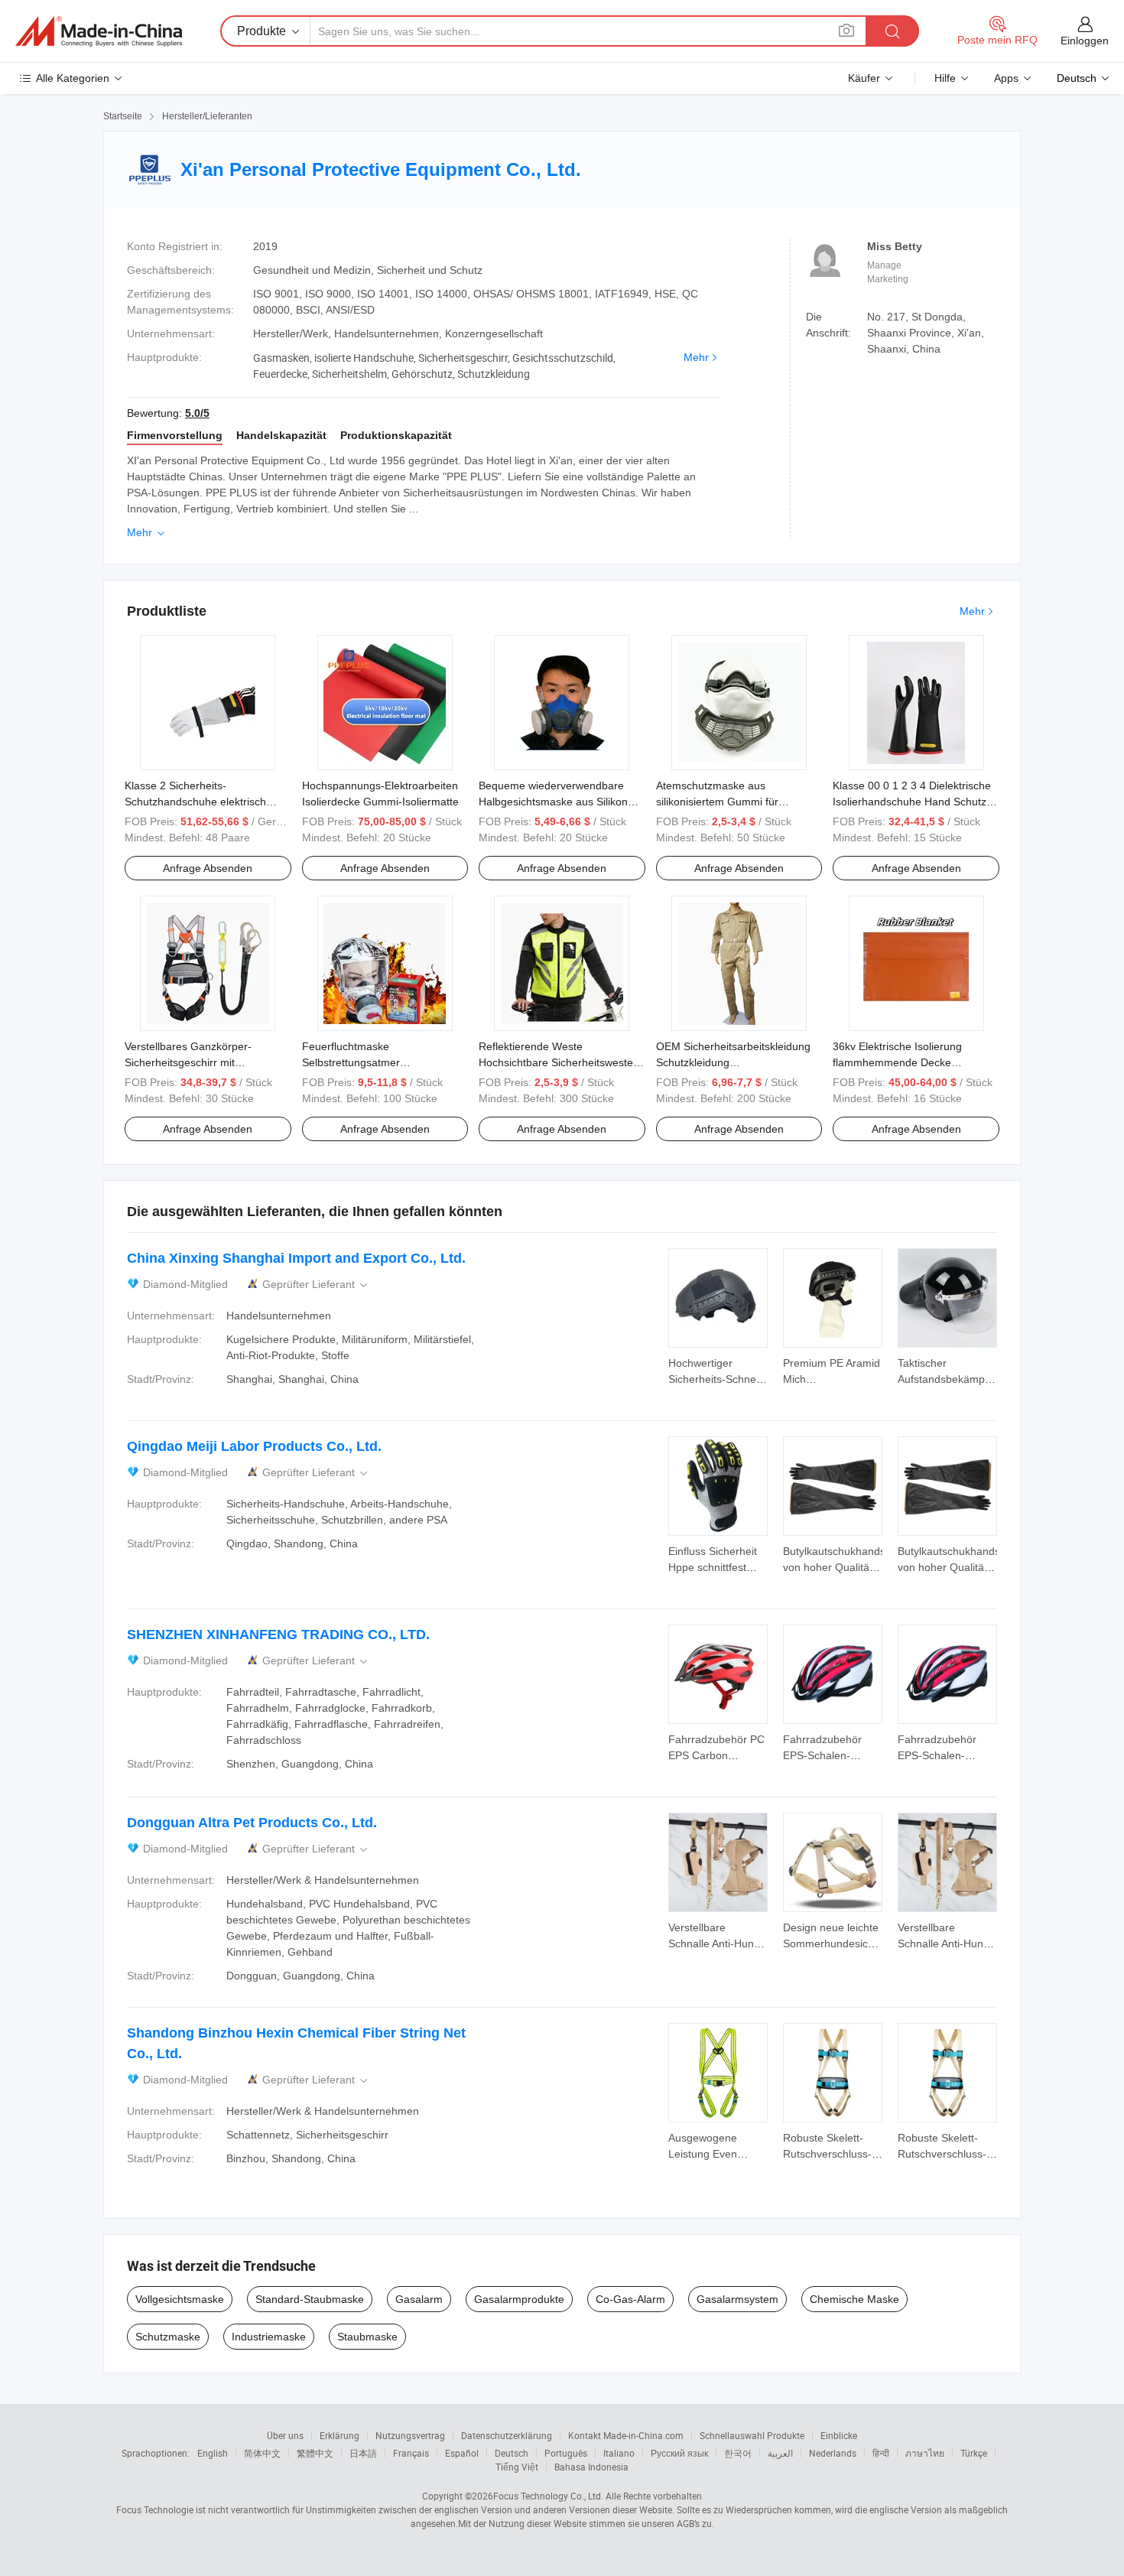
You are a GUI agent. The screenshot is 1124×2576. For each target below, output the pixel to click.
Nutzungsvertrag (410, 2435)
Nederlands (833, 2453)
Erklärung (339, 2435)
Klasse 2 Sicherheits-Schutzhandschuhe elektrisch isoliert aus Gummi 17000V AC (198, 802)
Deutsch (512, 2453)
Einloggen (1085, 41)
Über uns (285, 2435)
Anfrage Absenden (208, 868)
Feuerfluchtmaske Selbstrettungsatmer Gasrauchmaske (351, 1062)
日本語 (363, 2453)
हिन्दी (881, 2453)
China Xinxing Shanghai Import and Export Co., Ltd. (296, 1258)
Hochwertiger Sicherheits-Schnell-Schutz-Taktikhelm (716, 1379)
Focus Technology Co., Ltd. (548, 2496)
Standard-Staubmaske (310, 2299)
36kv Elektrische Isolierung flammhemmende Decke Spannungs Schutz (897, 1062)
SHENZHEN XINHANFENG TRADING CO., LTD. (278, 1634)
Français (411, 2453)
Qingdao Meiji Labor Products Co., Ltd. (254, 1446)
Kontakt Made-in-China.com (626, 2435)
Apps (1006, 78)
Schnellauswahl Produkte (752, 2435)
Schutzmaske (168, 2337)
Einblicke (839, 2435)
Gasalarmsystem (737, 2299)
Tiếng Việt (517, 2467)
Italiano (619, 2453)
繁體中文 (315, 2453)
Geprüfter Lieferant (316, 1285)
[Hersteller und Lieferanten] (99, 31)
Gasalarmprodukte (519, 2299)
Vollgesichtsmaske (180, 2299)
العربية (780, 2453)
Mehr (696, 357)
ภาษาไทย (925, 2453)
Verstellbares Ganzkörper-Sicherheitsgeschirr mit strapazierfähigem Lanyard (190, 1062)
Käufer (864, 78)
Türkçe (974, 2453)
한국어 (738, 2453)
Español (462, 2453)
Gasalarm (419, 2299)
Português (566, 2453)
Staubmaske (367, 2337)
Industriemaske (269, 2337)
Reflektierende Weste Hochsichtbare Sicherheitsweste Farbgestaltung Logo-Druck (556, 1062)
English (213, 2453)
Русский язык (679, 2453)
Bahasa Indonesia (591, 2467)
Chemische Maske (854, 2299)
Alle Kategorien (73, 78)
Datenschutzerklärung (507, 2435)
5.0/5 (197, 413)
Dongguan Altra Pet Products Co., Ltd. (252, 1823)
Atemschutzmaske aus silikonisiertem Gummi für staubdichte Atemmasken (717, 802)
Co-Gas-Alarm (630, 2299)
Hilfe (945, 78)
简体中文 (262, 2453)
